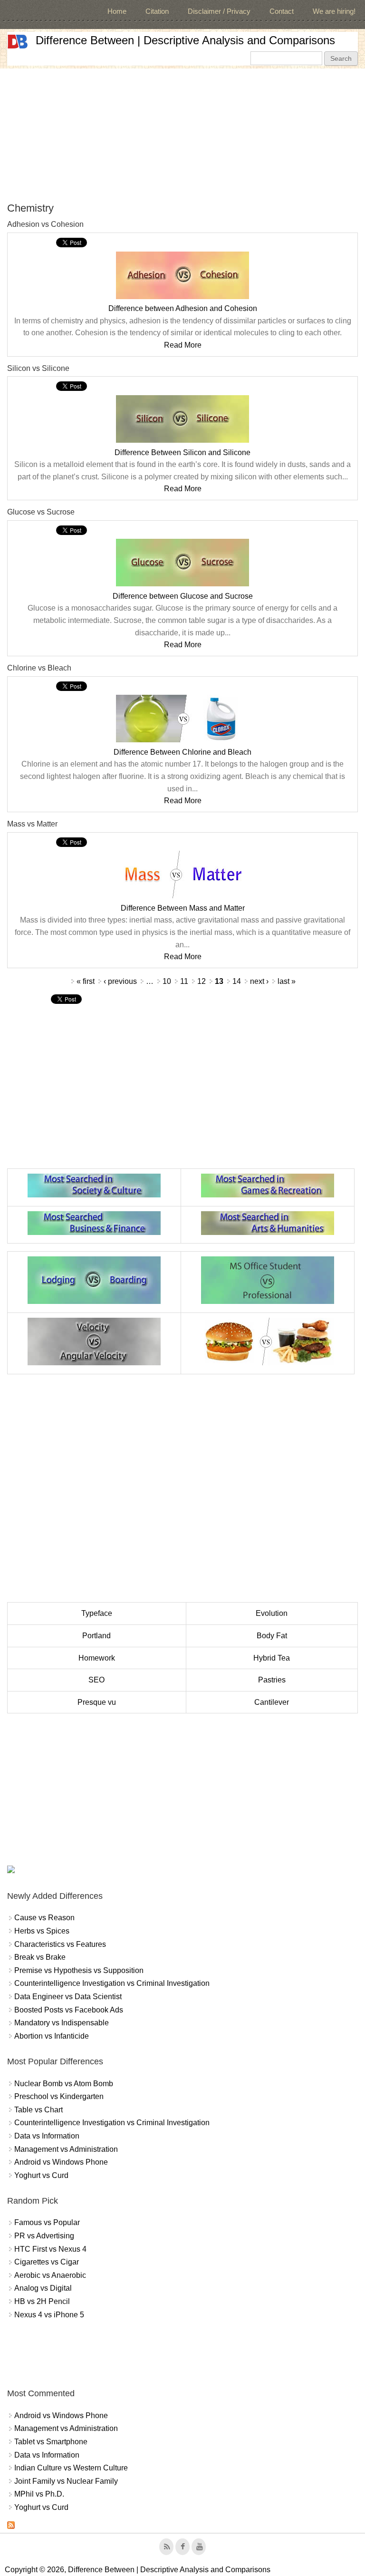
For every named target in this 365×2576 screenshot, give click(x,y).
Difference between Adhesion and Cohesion (183, 308)
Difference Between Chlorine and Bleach (182, 752)
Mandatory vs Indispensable (62, 2023)
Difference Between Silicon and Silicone (182, 452)
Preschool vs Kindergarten (59, 2096)
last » (287, 981)
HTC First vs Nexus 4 (50, 2249)
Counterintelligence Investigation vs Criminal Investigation (112, 1983)
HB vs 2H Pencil (42, 2301)
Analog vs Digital (43, 2288)
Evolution (272, 1613)
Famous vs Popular (47, 2222)
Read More (183, 345)
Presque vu (97, 1702)
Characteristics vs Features (60, 1944)
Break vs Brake (40, 1957)
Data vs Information (47, 2136)
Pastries (272, 1680)
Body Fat (272, 1636)
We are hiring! (334, 11)
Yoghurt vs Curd (41, 2175)
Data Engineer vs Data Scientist (68, 1997)
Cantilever (272, 1702)
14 (237, 981)
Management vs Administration (66, 2149)
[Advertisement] (182, 135)
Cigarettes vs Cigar (47, 2262)
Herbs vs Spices (42, 1931)
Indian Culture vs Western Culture (71, 2468)
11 (184, 981)
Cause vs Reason (44, 1918)
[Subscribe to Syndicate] (11, 2526)
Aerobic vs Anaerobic (50, 2275)
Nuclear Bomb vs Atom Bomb (64, 2084)
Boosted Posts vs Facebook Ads (69, 2010)
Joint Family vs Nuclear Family (66, 2481)
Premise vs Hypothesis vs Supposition (79, 1970)
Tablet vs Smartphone (51, 2442)
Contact (282, 11)
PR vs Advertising (44, 2236)
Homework (97, 1658)
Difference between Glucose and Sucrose (183, 596)
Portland (96, 1636)
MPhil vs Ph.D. (39, 2494)
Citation (157, 11)
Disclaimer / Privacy (219, 11)
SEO (96, 1680)
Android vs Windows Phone (61, 2162)
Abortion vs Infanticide (52, 2036)
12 (202, 981)
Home (117, 11)
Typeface (97, 1613)
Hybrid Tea (272, 1658)
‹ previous (120, 981)
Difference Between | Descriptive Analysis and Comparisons (185, 40)
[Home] (18, 42)
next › (259, 981)
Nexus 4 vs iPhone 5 (49, 2315)
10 (167, 981)
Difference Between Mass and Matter (183, 908)
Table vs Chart (38, 2110)
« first (86, 981)
